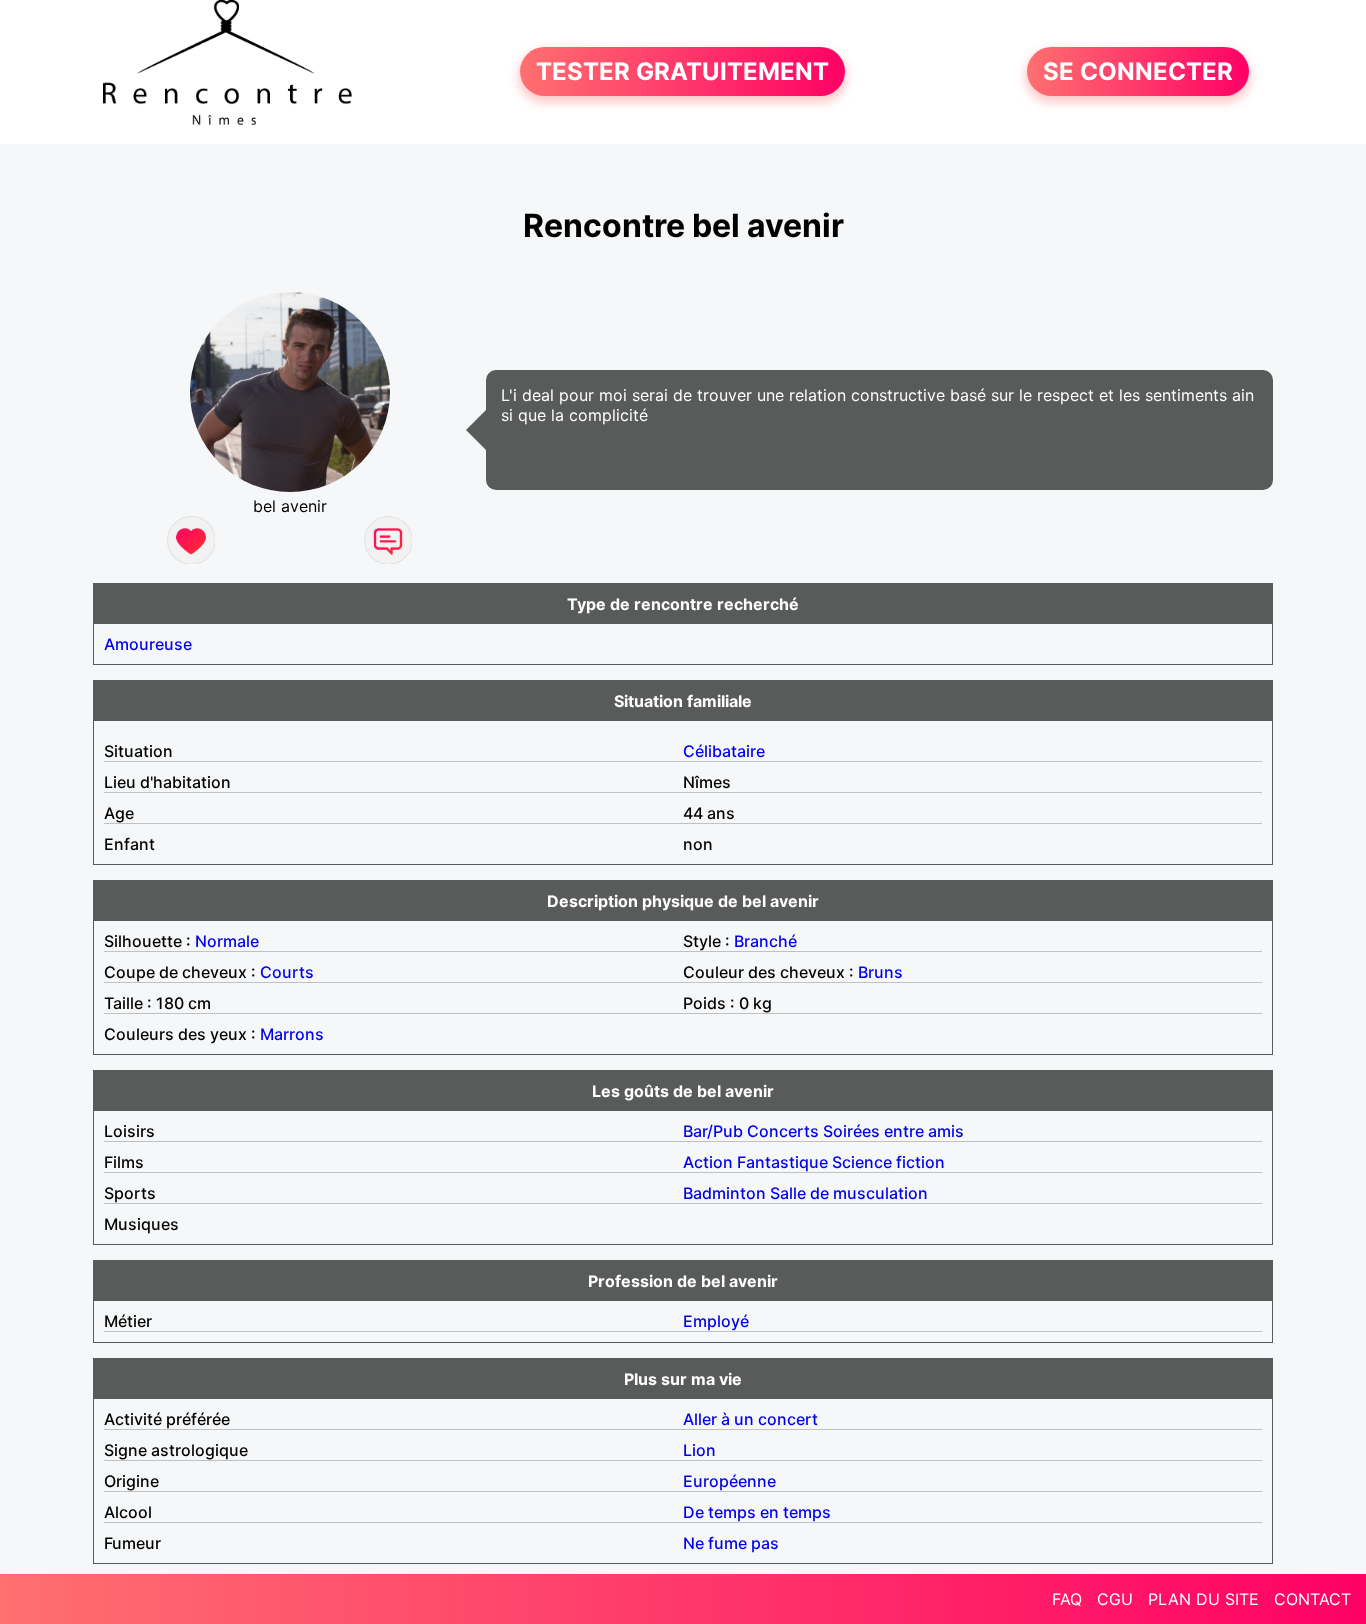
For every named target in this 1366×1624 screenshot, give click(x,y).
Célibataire (724, 751)
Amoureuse (148, 644)
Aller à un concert (750, 1419)
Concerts (783, 1131)
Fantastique (782, 1162)
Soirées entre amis (893, 1131)
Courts (287, 972)
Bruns (880, 972)
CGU (1115, 1599)
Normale (227, 941)
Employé (716, 1321)
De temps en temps (757, 1512)
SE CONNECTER (1138, 71)
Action (708, 1162)
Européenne (729, 1481)
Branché (765, 941)
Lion (699, 1450)
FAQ (1067, 1599)
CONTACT (1312, 1599)
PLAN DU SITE (1203, 1599)
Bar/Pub (713, 1131)
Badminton (724, 1193)
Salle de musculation (849, 1193)
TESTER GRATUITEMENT (682, 71)
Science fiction (888, 1162)
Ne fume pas (731, 1543)
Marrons (292, 1034)
